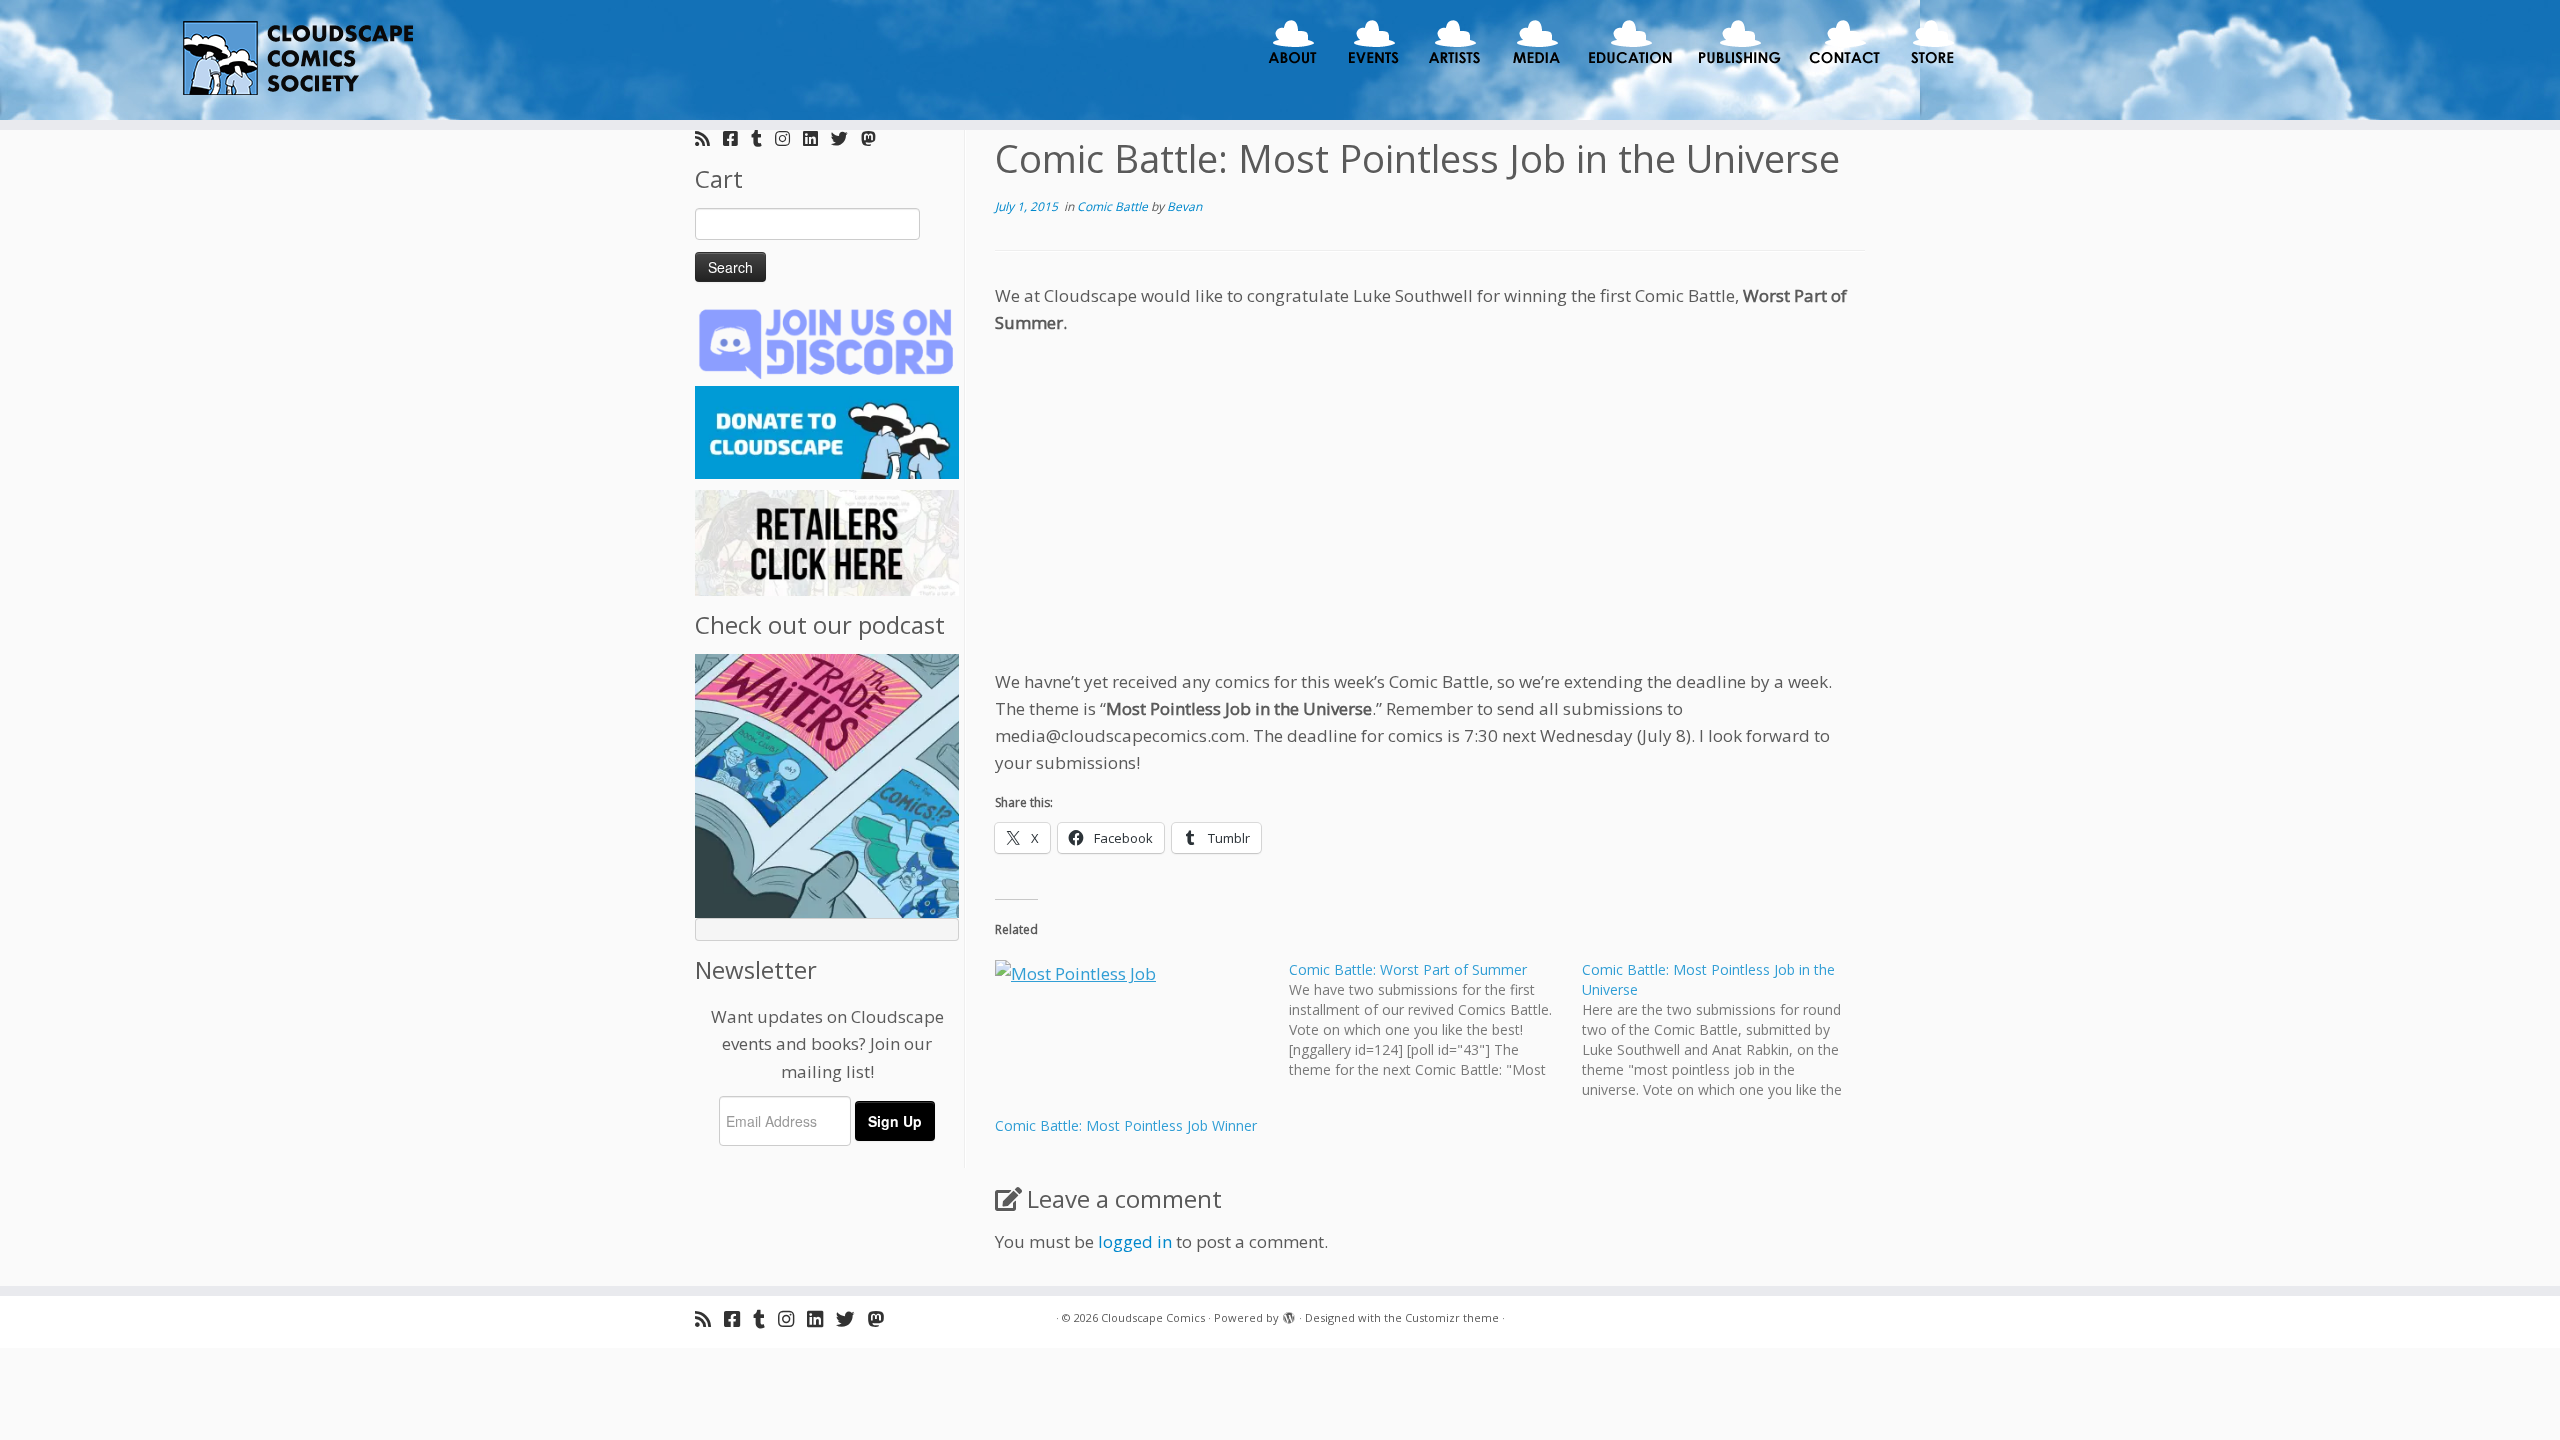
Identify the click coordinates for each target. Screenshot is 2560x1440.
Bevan (1184, 206)
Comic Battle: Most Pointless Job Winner (1126, 1125)
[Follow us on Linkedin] (817, 138)
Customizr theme (1452, 1317)
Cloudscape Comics (1153, 1317)
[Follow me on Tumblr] (763, 138)
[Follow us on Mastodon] (875, 138)
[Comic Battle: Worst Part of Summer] (1436, 1020)
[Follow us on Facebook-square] (737, 138)
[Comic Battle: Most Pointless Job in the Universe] (1729, 1030)
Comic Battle (1114, 206)
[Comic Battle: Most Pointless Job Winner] (1132, 1038)
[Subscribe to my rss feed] (709, 138)
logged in (1135, 1241)
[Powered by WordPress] (1289, 1314)
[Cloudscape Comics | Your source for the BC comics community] (295, 60)
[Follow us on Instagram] (789, 138)
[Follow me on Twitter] (846, 138)
